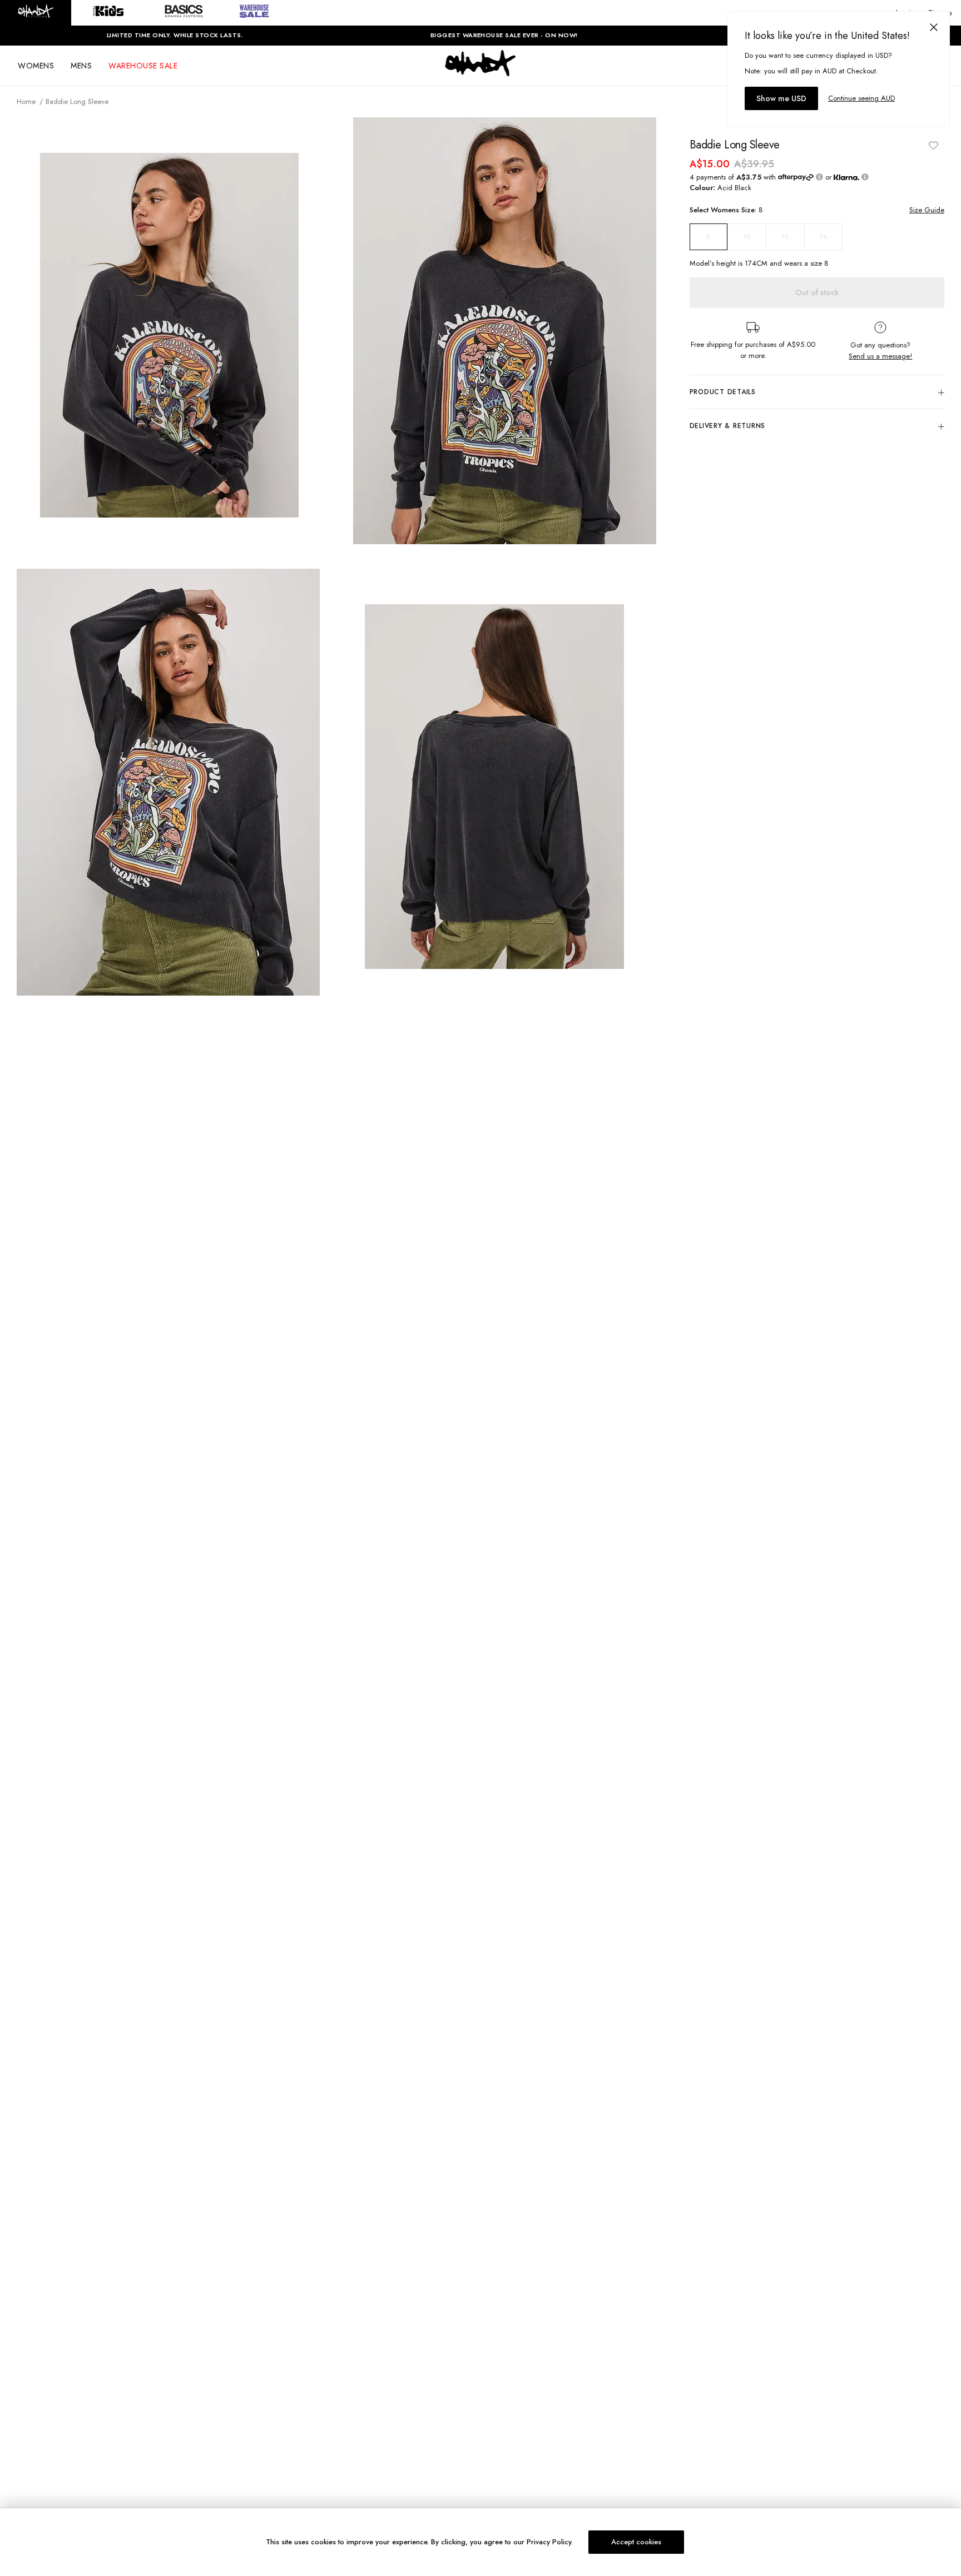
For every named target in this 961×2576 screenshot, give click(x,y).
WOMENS (36, 66)
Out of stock (817, 293)
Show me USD (781, 98)
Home (26, 101)
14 (823, 237)
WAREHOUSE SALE (143, 66)
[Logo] (481, 73)
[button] (36, 13)
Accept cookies (636, 2542)
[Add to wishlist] (933, 145)
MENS (81, 66)
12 (785, 237)
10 (747, 237)
